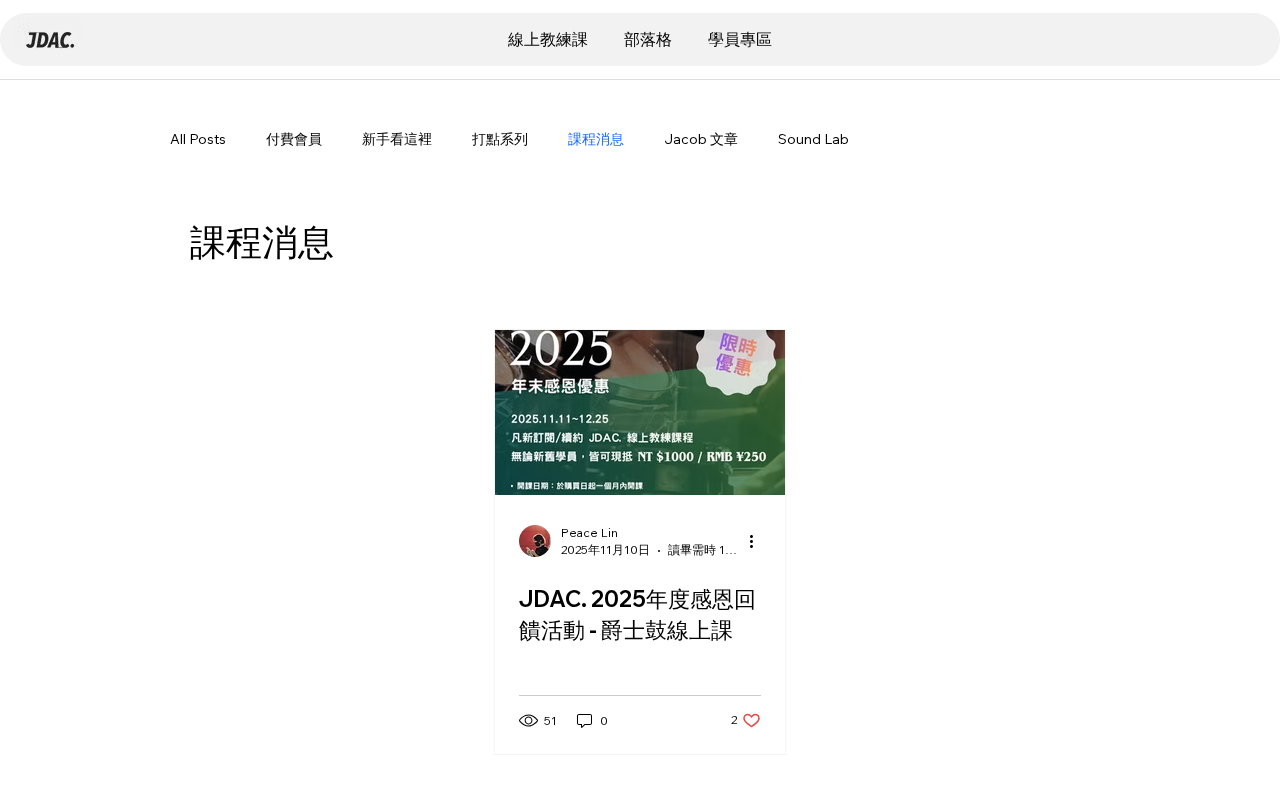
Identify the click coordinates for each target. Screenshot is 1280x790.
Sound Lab (813, 139)
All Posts (198, 139)
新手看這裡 (397, 139)
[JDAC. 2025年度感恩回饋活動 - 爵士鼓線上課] (640, 412)
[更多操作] (758, 541)
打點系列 (500, 139)
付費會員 (294, 139)
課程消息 (596, 139)
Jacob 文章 (701, 139)
